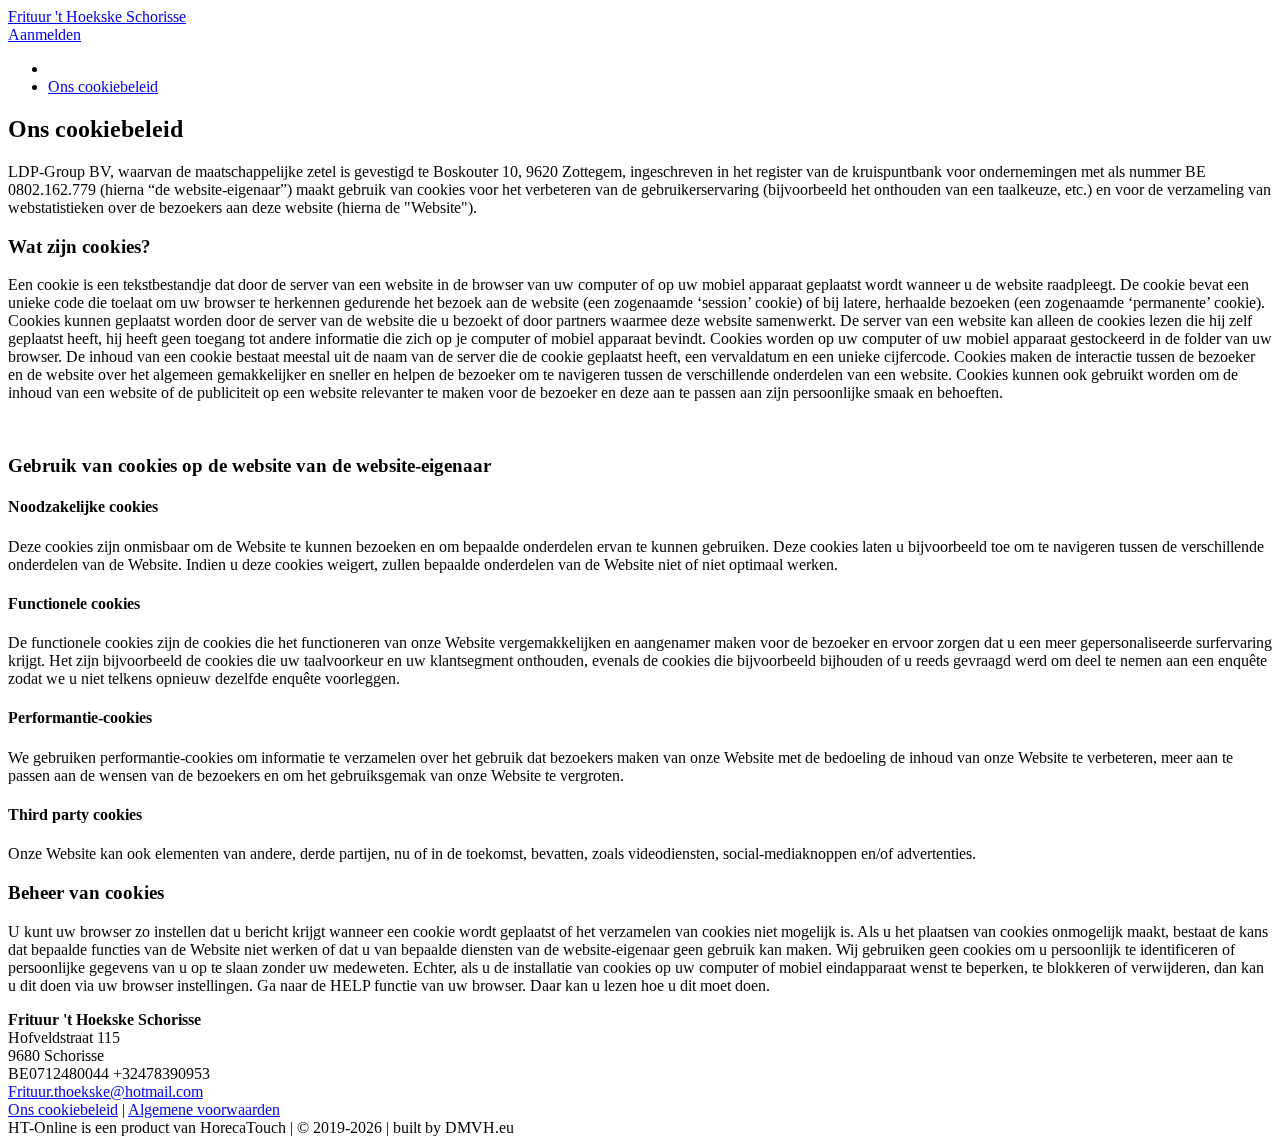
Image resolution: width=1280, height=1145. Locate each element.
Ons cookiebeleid (103, 86)
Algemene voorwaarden (204, 1109)
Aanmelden (44, 34)
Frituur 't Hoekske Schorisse (97, 16)
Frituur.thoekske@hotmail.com (105, 1091)
